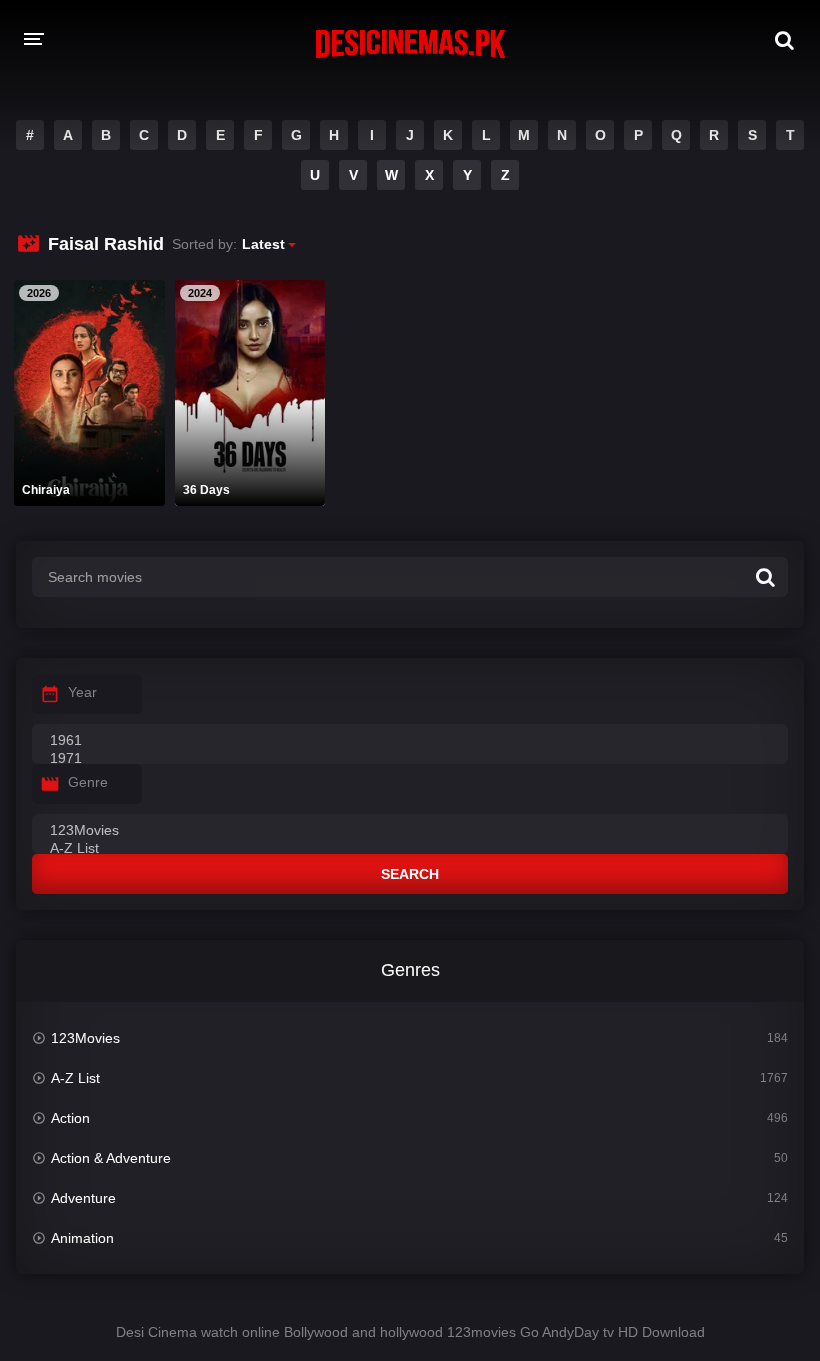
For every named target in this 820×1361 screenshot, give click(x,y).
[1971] (410, 759)
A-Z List (75, 1078)
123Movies (85, 1038)
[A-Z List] (410, 849)
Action (70, 1118)
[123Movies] (410, 831)
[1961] (410, 741)
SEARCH (410, 874)
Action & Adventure (111, 1158)
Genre (88, 782)
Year (82, 692)
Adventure (83, 1198)
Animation (82, 1238)
